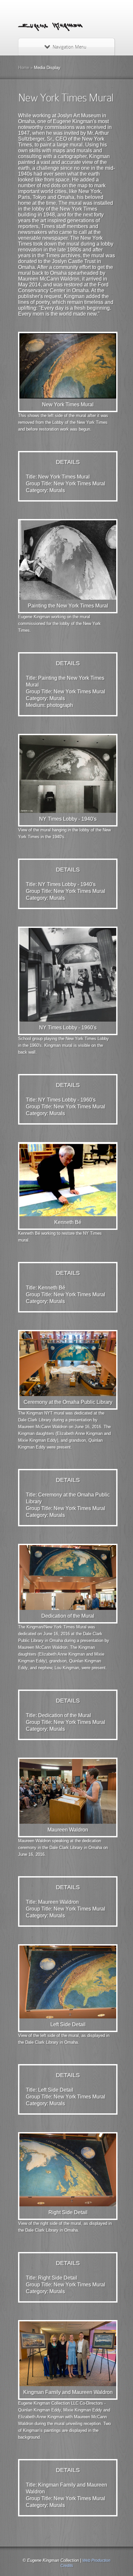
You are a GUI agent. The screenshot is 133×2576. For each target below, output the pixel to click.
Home (24, 68)
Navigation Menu (69, 47)
